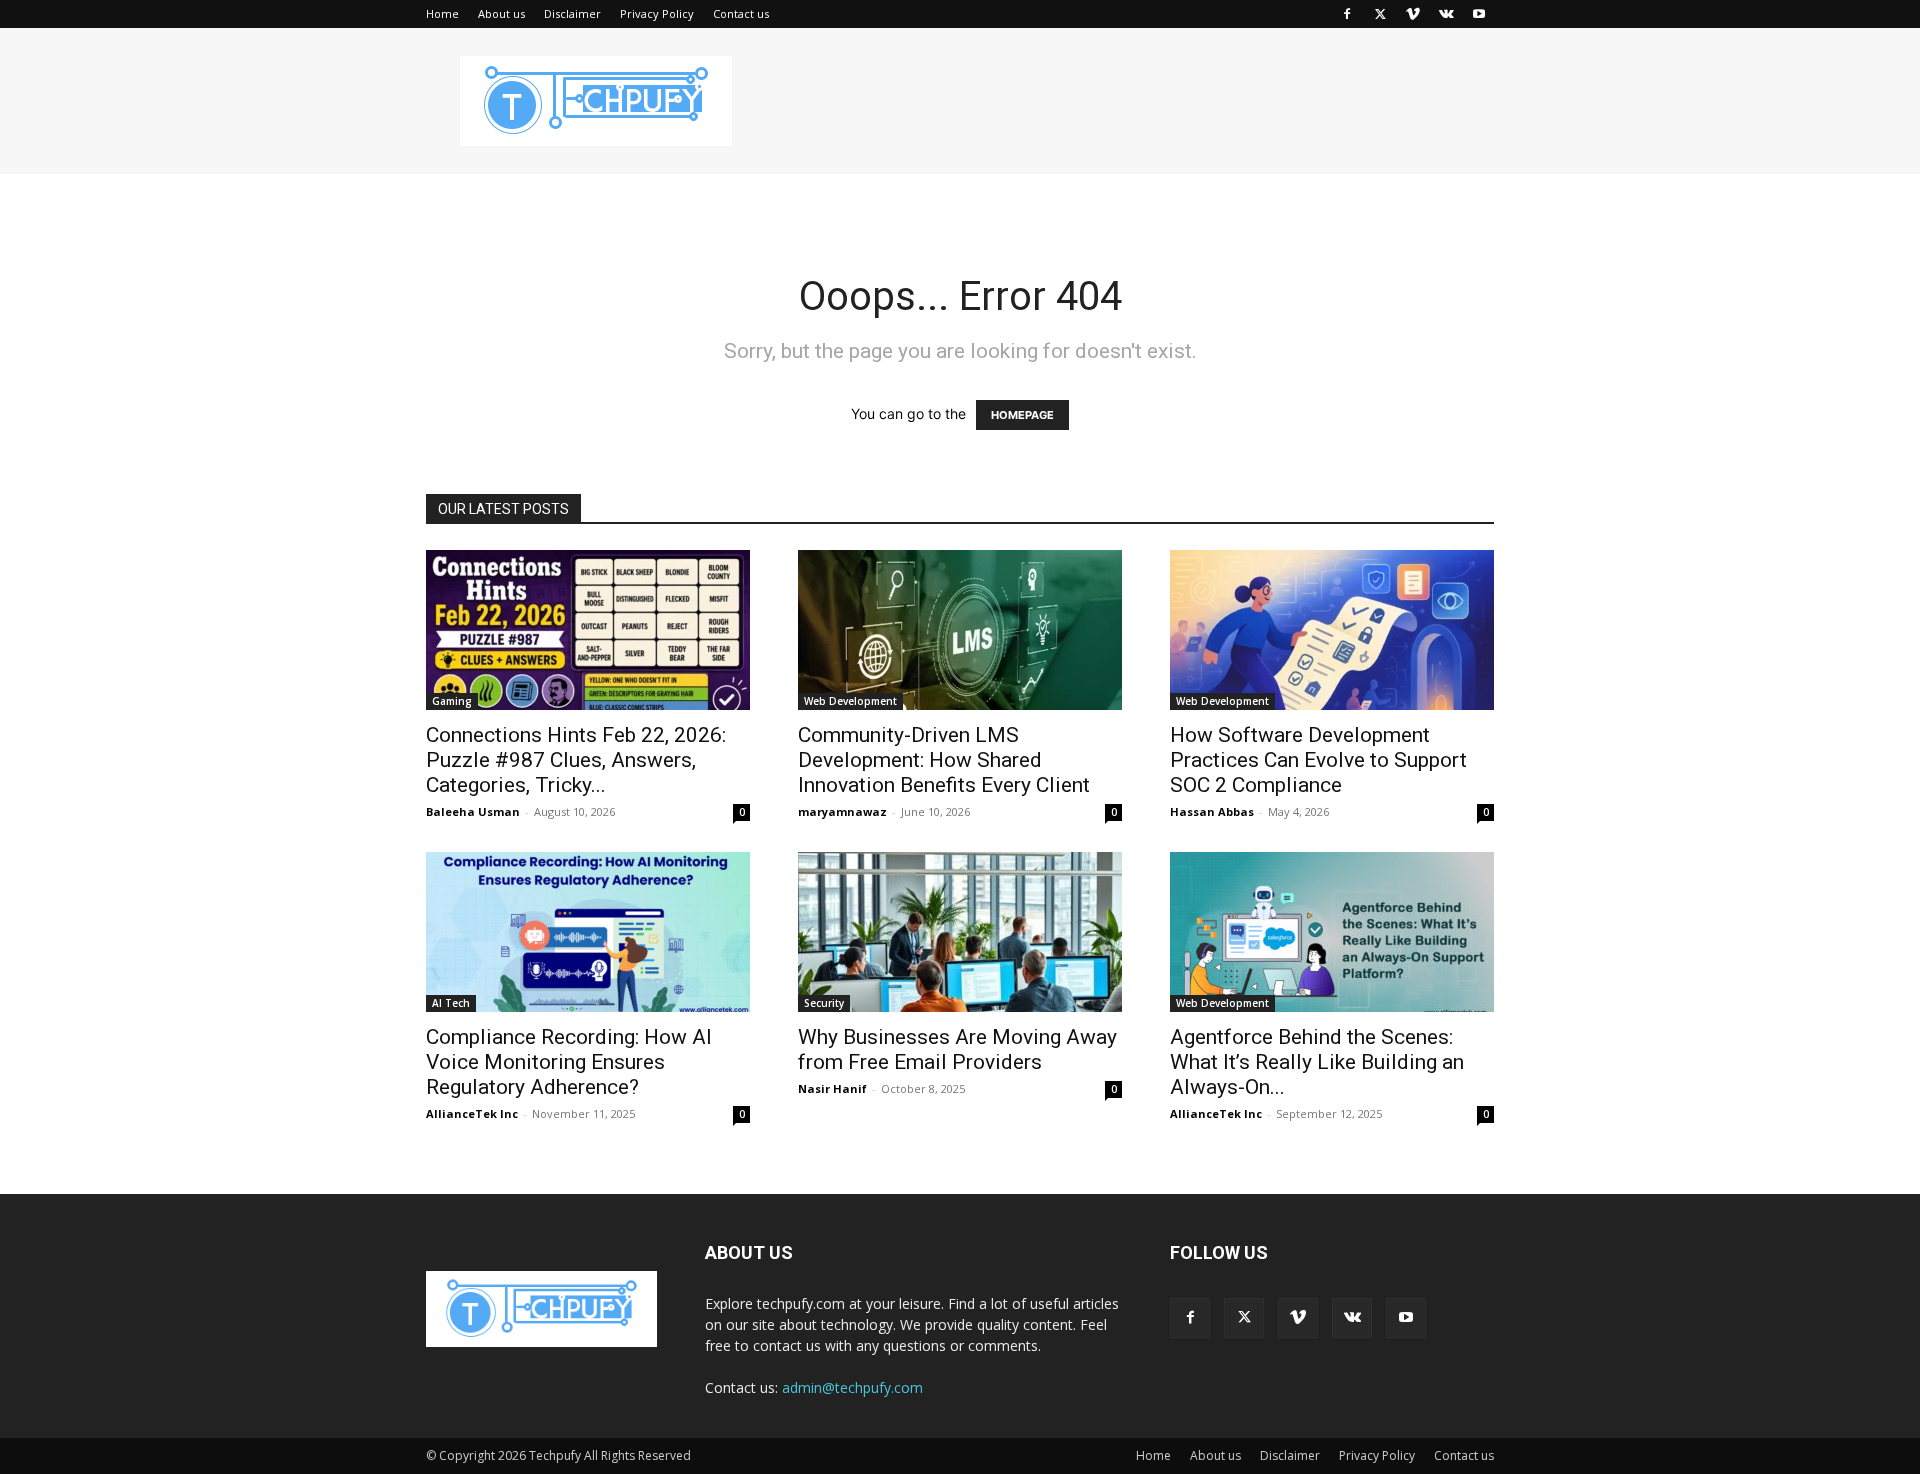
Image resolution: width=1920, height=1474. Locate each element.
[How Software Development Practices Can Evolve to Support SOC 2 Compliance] (1332, 630)
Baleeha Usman (473, 811)
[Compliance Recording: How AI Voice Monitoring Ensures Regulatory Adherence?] (588, 932)
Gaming (452, 701)
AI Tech (451, 1003)
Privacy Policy (657, 13)
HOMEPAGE (1022, 415)
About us (501, 13)
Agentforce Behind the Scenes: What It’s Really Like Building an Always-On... (1317, 1062)
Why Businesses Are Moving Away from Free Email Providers (957, 1049)
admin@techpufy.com (852, 1387)
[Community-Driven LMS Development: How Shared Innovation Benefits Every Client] (960, 630)
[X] (1380, 14)
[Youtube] (1479, 14)
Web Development (850, 701)
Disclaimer (572, 13)
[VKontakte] (1446, 14)
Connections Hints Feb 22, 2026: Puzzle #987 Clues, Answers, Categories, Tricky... (576, 760)
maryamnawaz (842, 811)
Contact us (741, 13)
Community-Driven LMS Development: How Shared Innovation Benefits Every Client (948, 760)
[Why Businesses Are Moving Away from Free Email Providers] (960, 932)
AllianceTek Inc (472, 1113)
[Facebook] (1347, 14)
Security (824, 1003)
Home (442, 13)
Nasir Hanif (832, 1088)
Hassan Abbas (1212, 811)
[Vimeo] (1413, 14)
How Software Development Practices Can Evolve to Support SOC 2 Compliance (1318, 760)
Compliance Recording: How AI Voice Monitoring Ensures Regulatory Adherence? (569, 1062)
